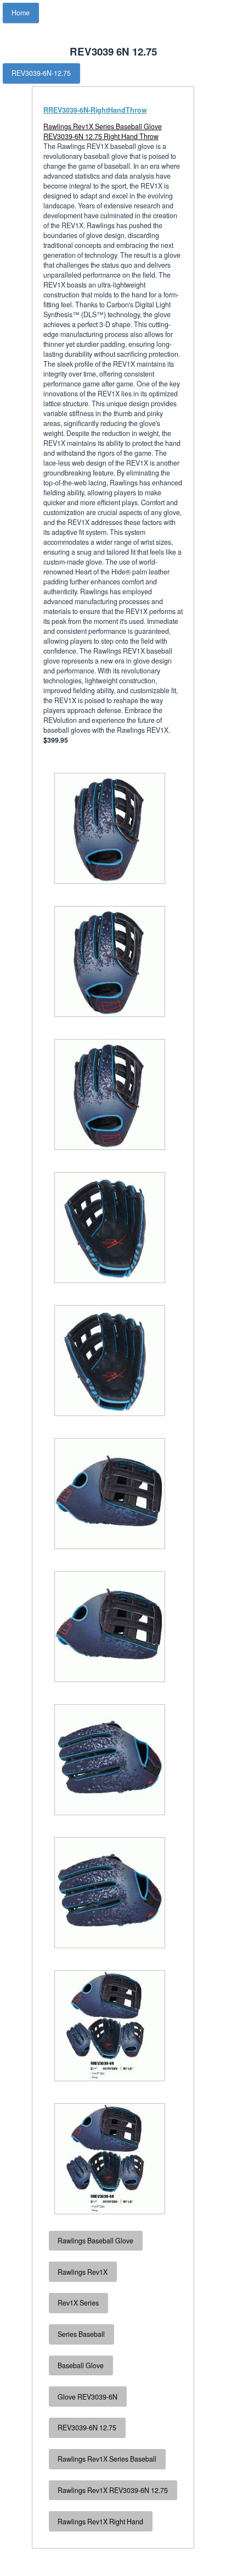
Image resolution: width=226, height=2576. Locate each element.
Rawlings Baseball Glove (95, 2241)
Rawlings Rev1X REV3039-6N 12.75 (113, 2490)
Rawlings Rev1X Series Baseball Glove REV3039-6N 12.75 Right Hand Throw (103, 131)
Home (21, 13)
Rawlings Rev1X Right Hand (100, 2522)
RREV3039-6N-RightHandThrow (95, 110)
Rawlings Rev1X (83, 2272)
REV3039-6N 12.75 (87, 2428)
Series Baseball (81, 2334)
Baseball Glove (81, 2365)
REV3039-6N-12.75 (41, 73)
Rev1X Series (78, 2303)
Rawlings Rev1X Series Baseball (107, 2459)
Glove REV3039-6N (87, 2397)
